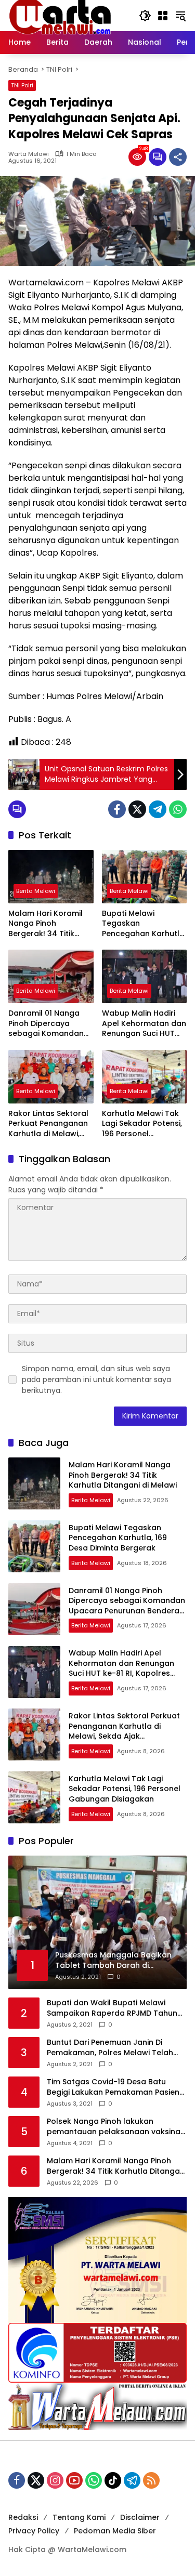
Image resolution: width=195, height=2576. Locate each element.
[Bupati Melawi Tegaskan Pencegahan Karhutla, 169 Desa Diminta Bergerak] (145, 877)
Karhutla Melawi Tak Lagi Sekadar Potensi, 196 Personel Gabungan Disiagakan (142, 1124)
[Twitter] (137, 809)
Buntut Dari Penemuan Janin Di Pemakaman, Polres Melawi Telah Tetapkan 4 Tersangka (110, 2048)
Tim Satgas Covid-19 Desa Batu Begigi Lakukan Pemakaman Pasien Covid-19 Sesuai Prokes (113, 2087)
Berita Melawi (36, 891)
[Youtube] (74, 2480)
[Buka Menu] (163, 16)
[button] (145, 16)
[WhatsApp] (178, 809)
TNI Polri (22, 85)
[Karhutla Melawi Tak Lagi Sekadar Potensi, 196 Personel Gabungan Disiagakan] (145, 1077)
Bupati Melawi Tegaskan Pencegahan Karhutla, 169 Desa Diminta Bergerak (144, 924)
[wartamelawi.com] (60, 15)
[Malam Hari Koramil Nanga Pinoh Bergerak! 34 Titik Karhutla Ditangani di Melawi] (51, 877)
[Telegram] (158, 809)
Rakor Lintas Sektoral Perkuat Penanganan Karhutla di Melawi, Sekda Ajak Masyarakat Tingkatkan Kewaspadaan (48, 1124)
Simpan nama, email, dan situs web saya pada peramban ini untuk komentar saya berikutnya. (96, 1379)
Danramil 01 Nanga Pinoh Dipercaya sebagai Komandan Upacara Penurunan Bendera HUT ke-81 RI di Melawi (49, 1024)
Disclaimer (140, 2517)
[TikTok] (113, 2480)
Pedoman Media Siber (115, 2531)
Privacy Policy (34, 2531)
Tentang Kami (79, 2517)
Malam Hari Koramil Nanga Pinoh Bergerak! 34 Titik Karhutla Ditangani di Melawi (48, 924)
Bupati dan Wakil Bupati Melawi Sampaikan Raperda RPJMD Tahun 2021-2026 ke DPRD (112, 2008)
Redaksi (23, 2517)
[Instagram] (55, 2480)
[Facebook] (117, 809)
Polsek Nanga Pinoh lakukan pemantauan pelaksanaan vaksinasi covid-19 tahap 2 (116, 2127)
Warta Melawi (29, 154)
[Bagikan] (178, 157)
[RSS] (151, 2480)
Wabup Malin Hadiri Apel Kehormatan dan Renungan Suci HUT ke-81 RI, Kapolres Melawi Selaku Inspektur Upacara (144, 1024)
